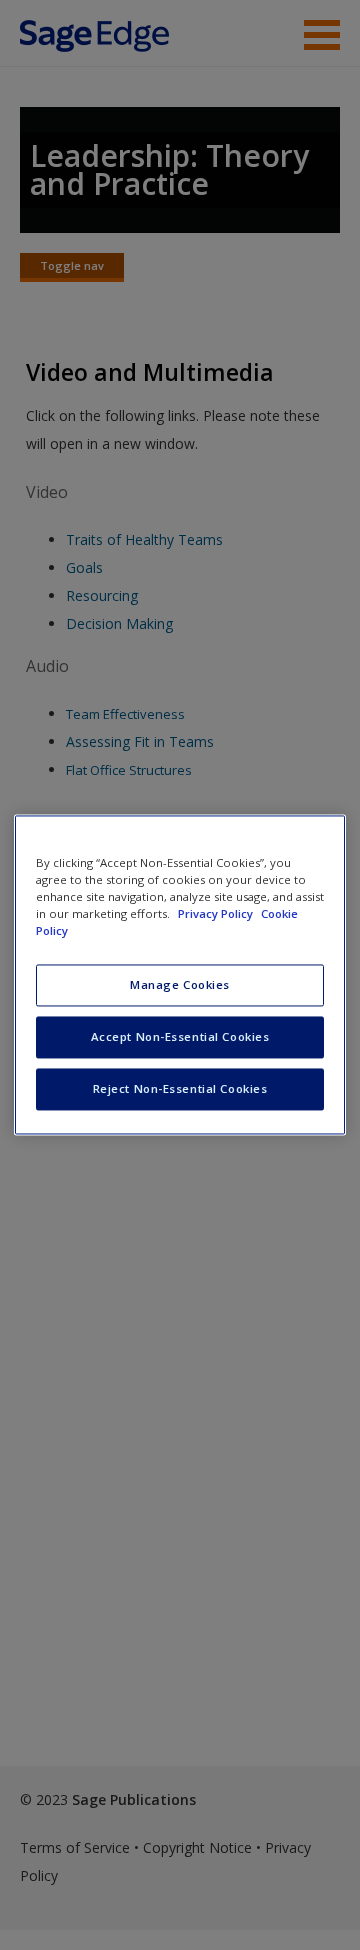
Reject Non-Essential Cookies (180, 1089)
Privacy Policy (217, 914)
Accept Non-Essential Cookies (180, 1037)
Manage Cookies (180, 985)
